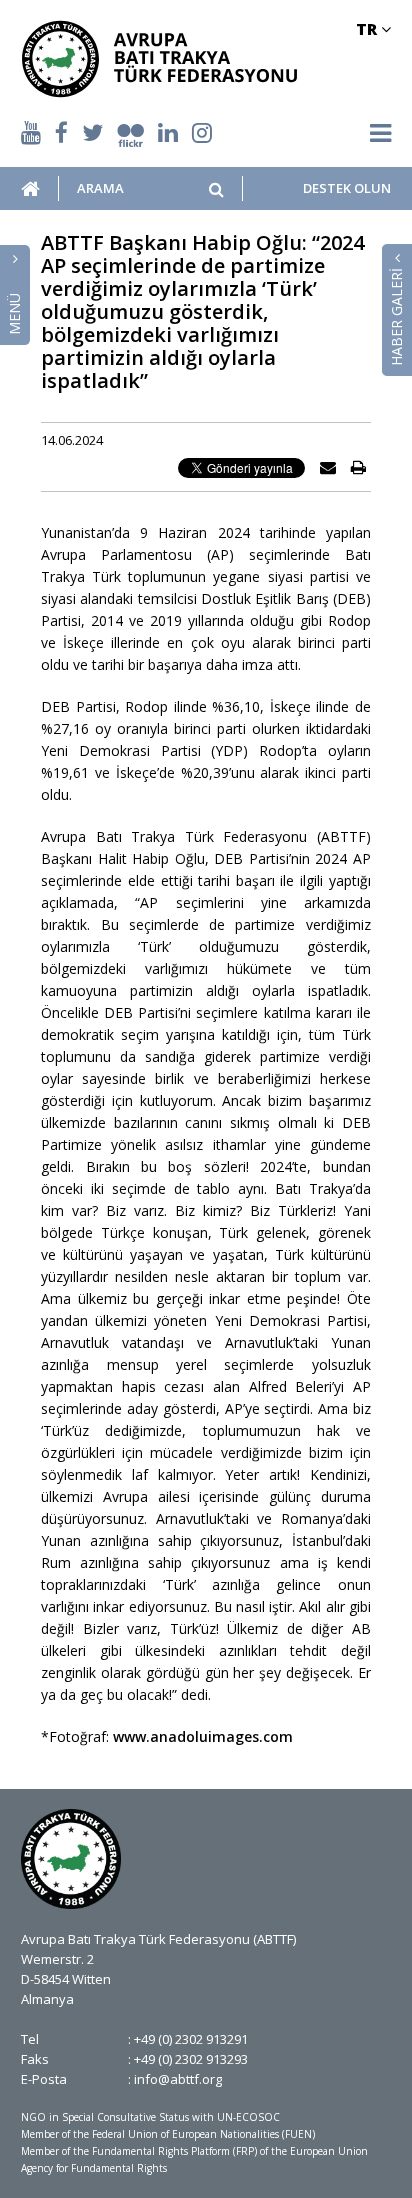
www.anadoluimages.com (203, 1736)
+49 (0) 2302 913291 (191, 2039)
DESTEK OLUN (347, 188)
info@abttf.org (178, 2079)
